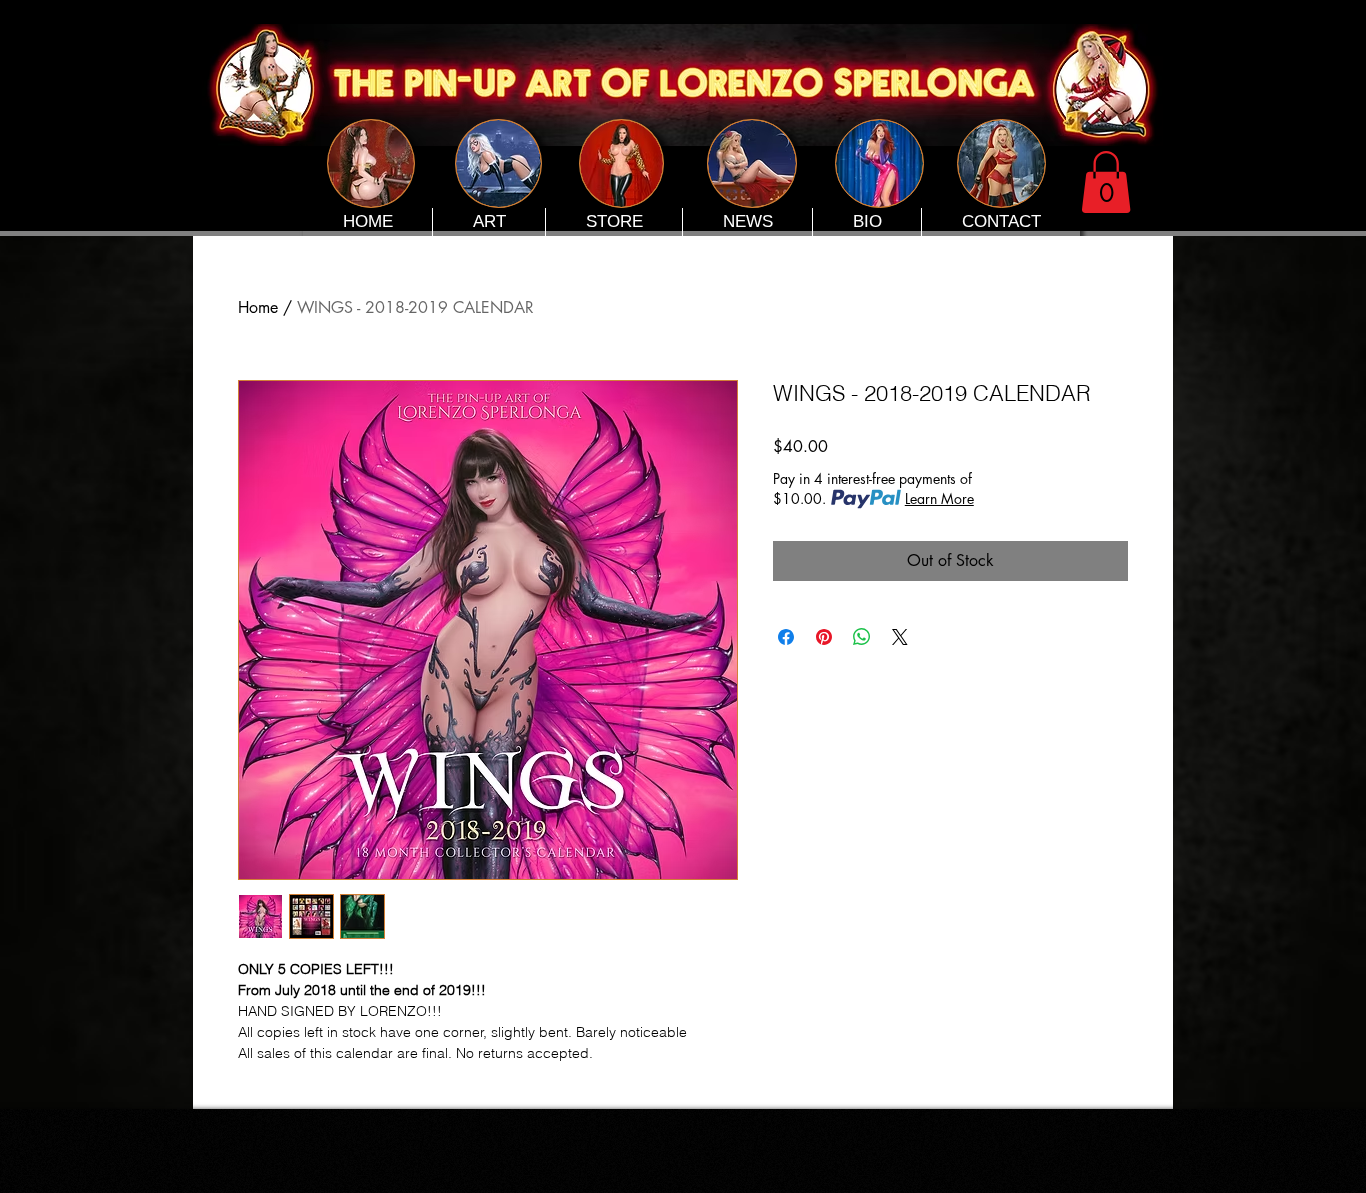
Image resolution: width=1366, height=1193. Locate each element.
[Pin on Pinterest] (824, 637)
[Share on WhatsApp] (862, 637)
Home (258, 307)
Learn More (939, 498)
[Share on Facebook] (786, 637)
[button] (1106, 182)
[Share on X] (900, 637)
